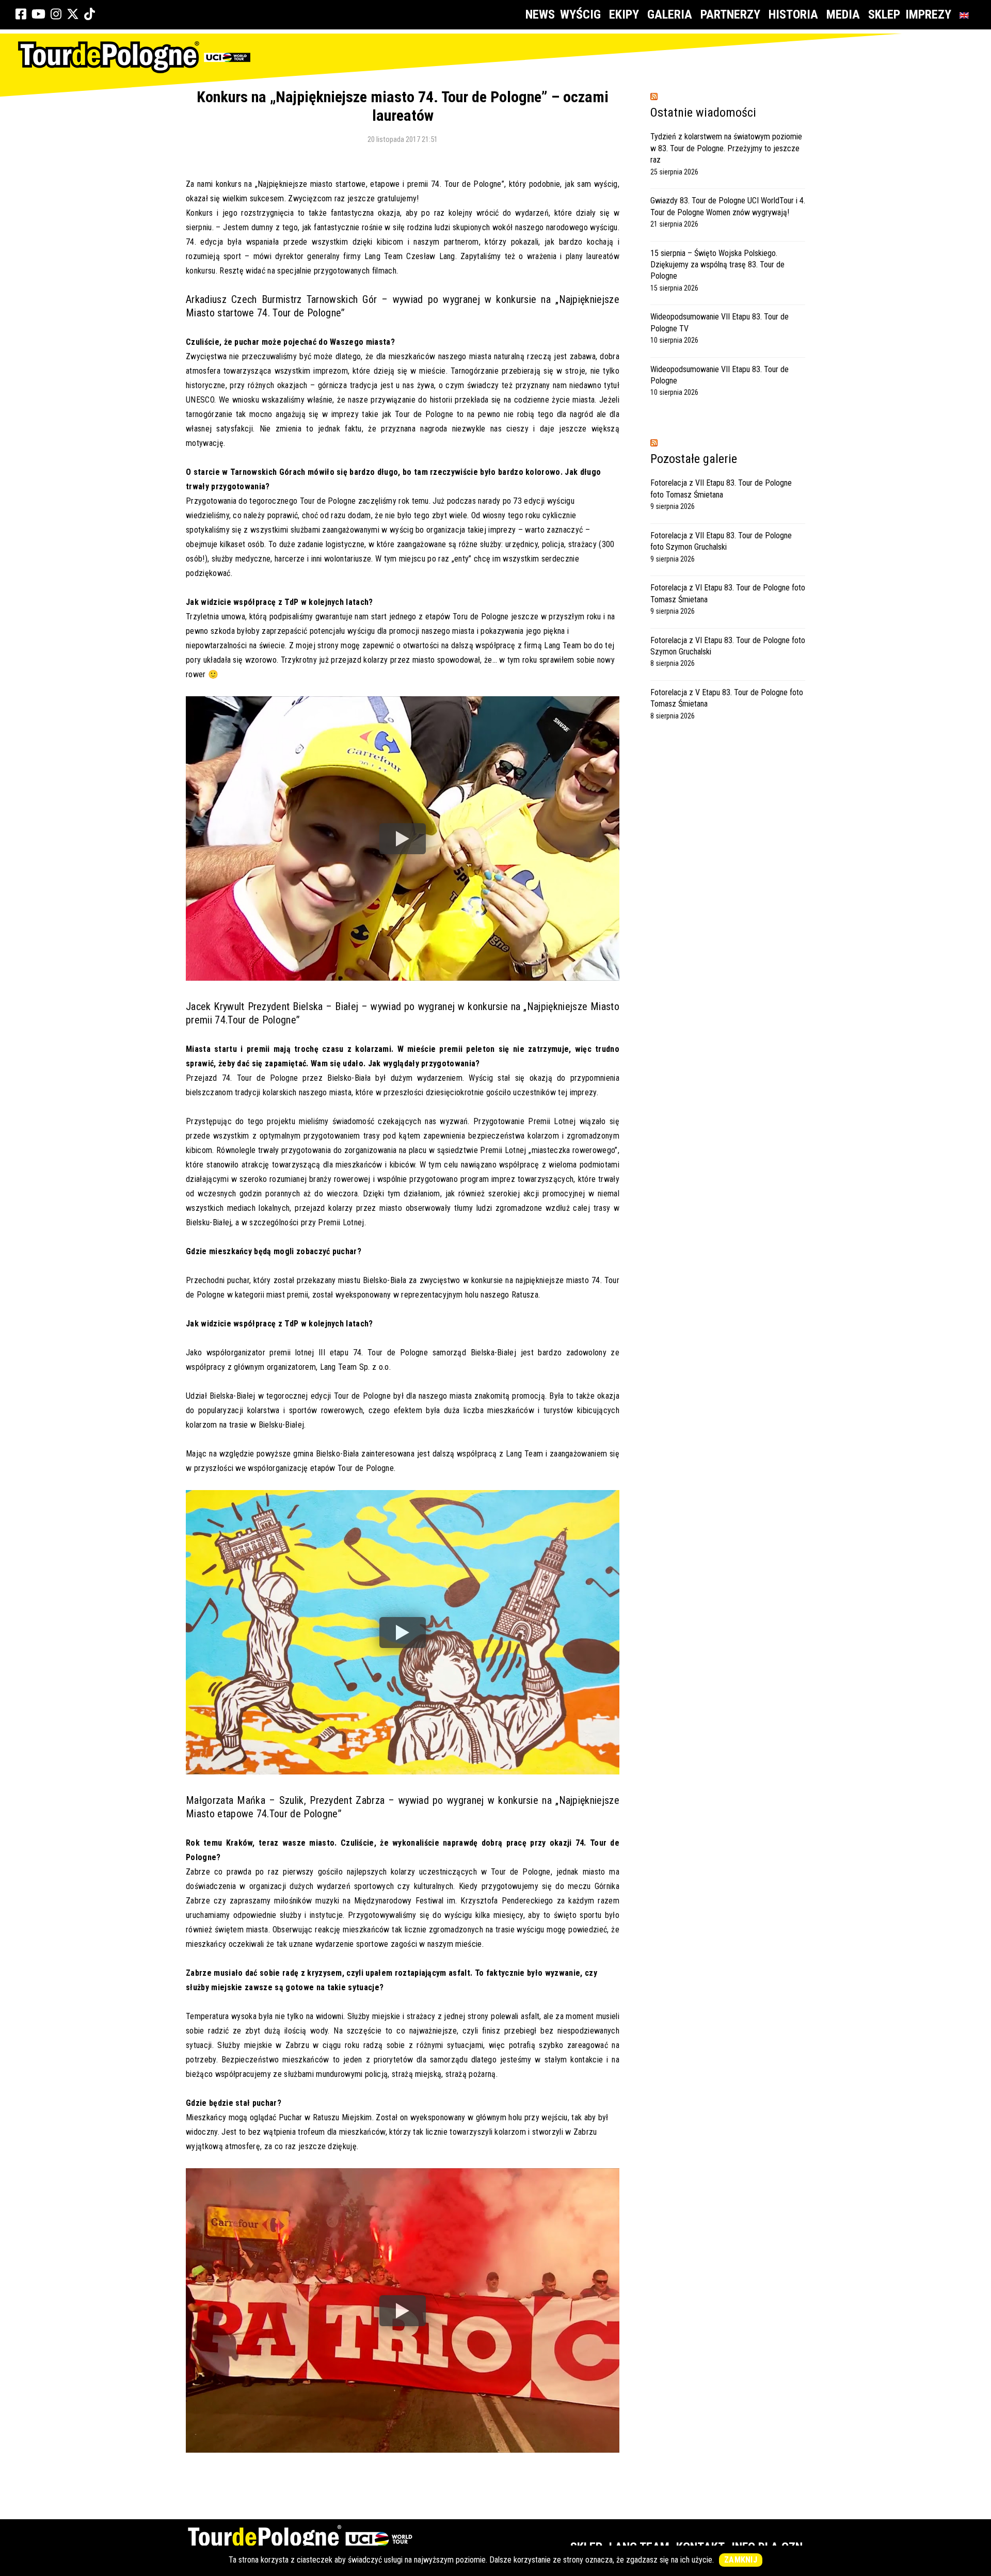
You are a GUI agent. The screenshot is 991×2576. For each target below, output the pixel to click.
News (540, 14)
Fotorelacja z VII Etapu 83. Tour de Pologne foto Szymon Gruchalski (721, 541)
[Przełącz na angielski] (966, 15)
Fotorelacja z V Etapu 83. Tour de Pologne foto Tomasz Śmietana (727, 698)
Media (843, 14)
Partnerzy (730, 14)
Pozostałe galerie (694, 459)
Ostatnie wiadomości (703, 113)
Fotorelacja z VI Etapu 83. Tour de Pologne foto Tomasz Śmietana (728, 593)
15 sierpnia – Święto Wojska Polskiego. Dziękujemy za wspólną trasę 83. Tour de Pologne (717, 265)
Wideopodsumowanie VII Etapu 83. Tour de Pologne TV (720, 322)
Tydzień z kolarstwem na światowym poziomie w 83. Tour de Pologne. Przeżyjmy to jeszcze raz (726, 148)
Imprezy (928, 14)
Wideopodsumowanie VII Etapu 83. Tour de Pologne (720, 375)
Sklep (884, 14)
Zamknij (741, 2560)
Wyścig (580, 14)
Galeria (670, 14)
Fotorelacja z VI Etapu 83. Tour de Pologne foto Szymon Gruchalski (728, 646)
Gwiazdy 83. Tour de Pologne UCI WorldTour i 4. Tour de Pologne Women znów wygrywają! (728, 206)
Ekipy (624, 14)
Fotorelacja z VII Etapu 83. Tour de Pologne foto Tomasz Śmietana (721, 489)
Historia (793, 14)
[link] (21, 14)
